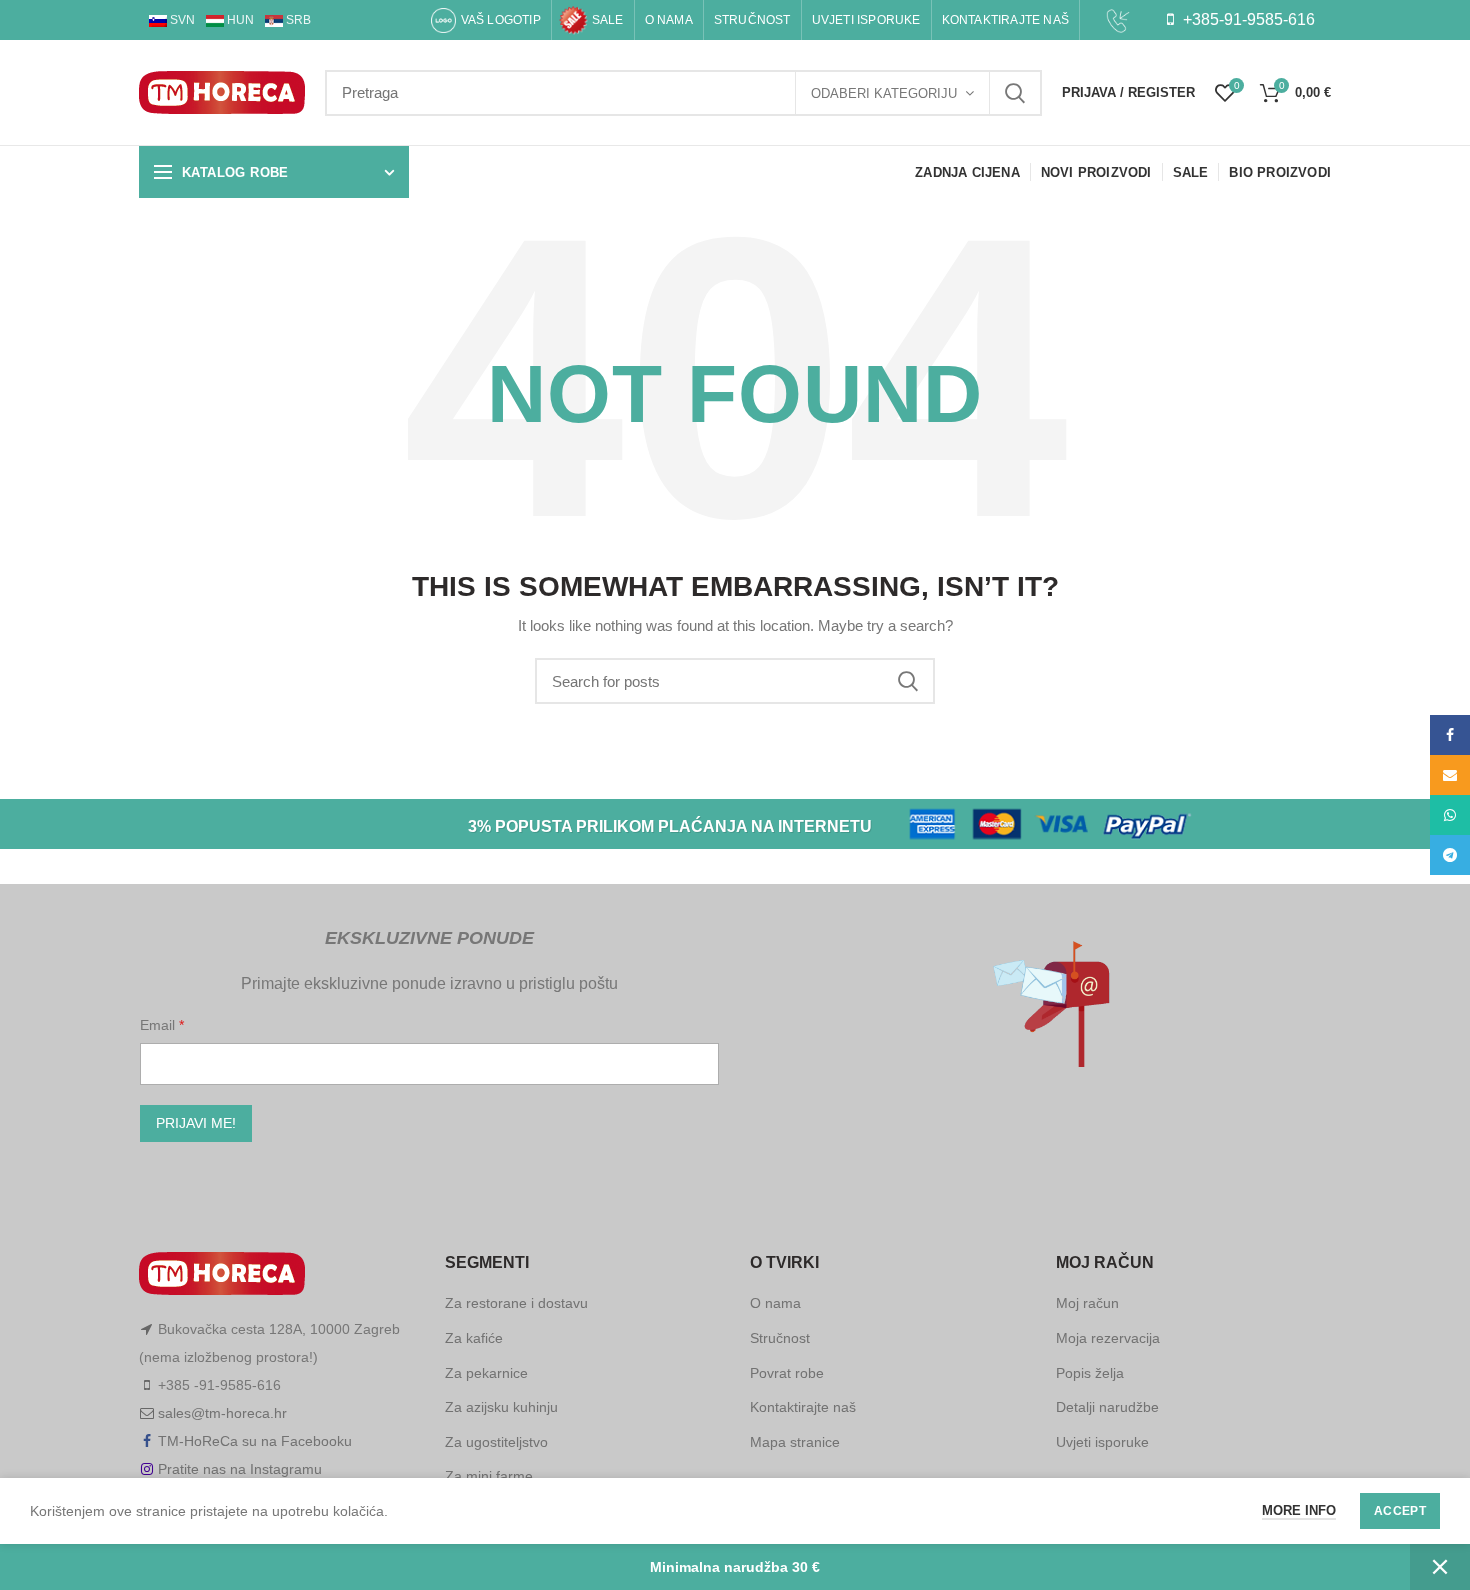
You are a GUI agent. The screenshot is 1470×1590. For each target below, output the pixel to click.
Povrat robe (787, 1373)
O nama (775, 1303)
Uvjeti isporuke (1102, 1442)
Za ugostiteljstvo (496, 1442)
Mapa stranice (795, 1442)
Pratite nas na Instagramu (240, 1469)
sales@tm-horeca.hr (222, 1413)
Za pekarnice (486, 1373)
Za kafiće (474, 1338)
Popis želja (1090, 1373)
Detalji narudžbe (1107, 1407)
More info (1299, 1510)
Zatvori (1440, 1567)
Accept (1400, 1511)
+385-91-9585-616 (1247, 19)
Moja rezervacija (1108, 1338)
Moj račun (1087, 1303)
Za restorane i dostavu (516, 1303)
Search (1015, 93)
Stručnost (780, 1338)
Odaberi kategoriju (884, 93)
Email (159, 1025)
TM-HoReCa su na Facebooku (255, 1441)
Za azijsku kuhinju (501, 1407)
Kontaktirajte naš (803, 1407)
